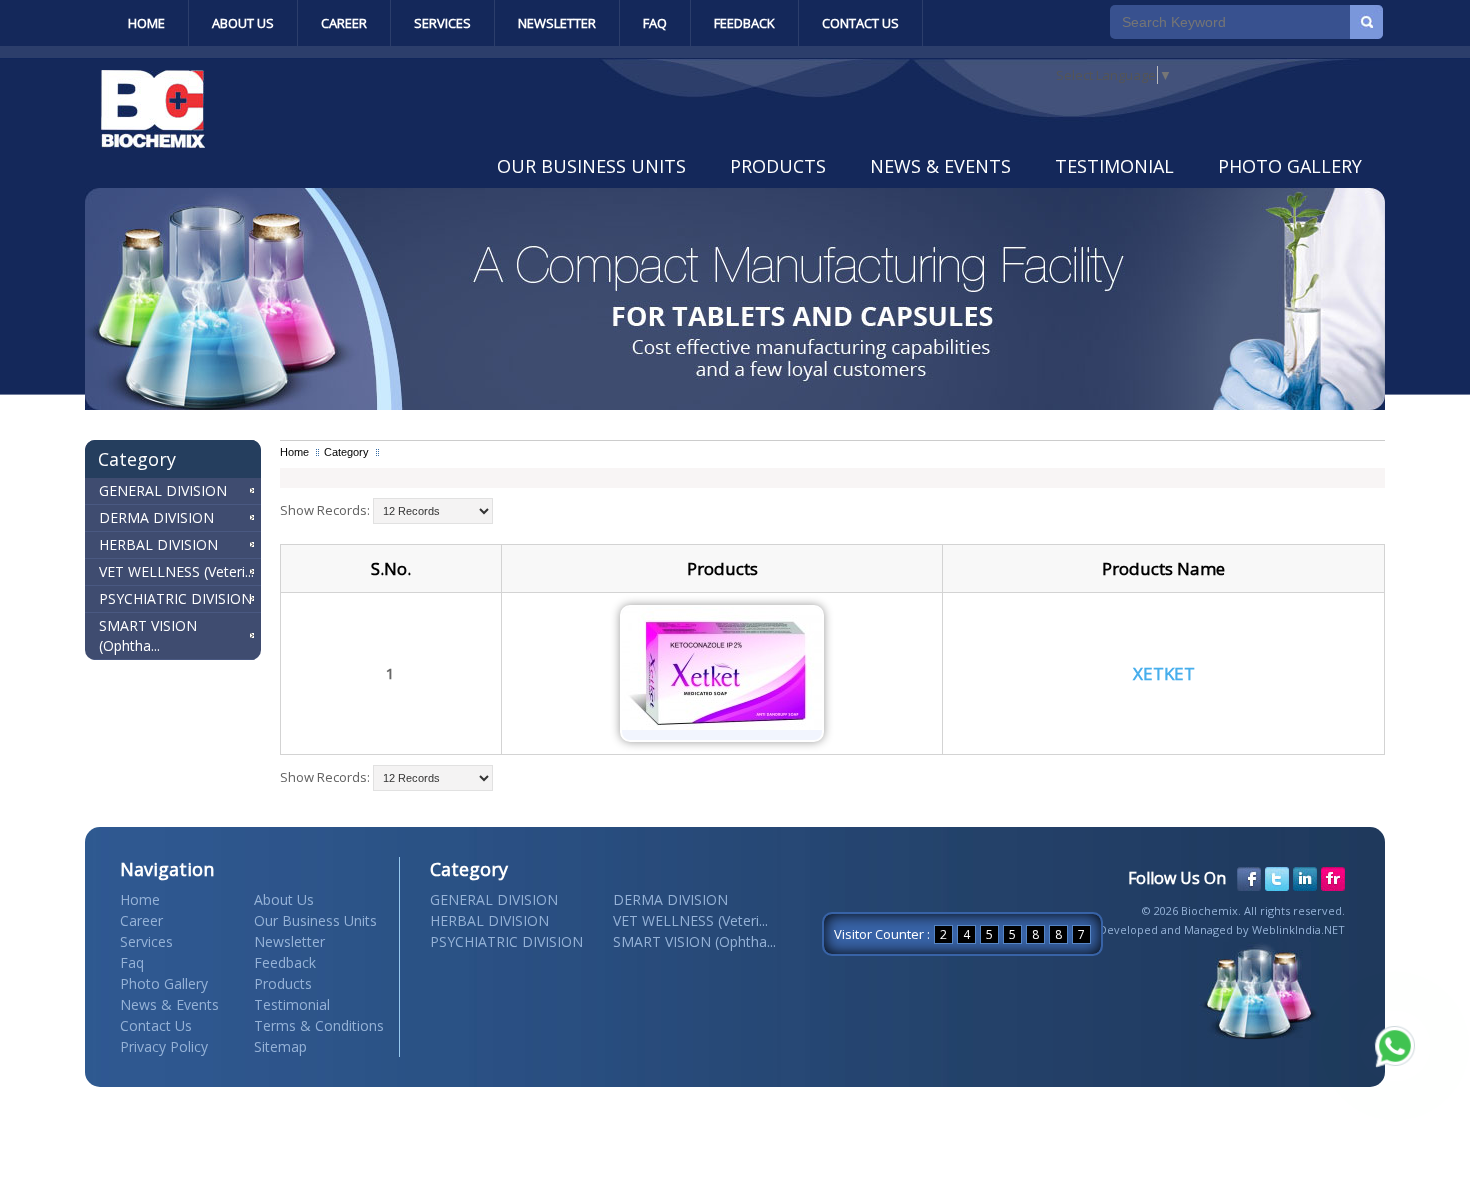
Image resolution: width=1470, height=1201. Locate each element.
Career (344, 23)
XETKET (1164, 673)
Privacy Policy (164, 1046)
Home (146, 23)
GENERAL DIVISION (163, 490)
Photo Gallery (1290, 166)
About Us (243, 23)
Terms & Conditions (319, 1025)
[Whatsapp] (1395, 1046)
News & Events (940, 166)
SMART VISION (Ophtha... (148, 635)
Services (442, 23)
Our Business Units (591, 166)
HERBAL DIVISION (158, 544)
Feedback (744, 23)
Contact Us (860, 23)
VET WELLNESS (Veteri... (176, 571)
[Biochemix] (153, 143)
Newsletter (557, 23)
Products (778, 166)
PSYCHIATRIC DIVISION (175, 598)
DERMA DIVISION (156, 517)
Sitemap (280, 1046)
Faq (655, 23)
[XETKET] (722, 725)
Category (346, 452)
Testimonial (1114, 166)
